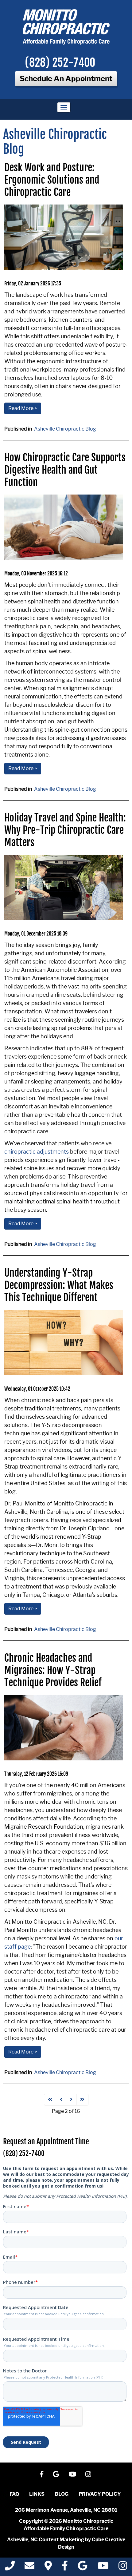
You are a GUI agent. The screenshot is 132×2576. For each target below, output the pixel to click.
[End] (82, 2100)
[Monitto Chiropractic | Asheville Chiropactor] (66, 27)
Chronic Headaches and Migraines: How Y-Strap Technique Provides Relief (53, 1670)
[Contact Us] (29, 2568)
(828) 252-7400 (60, 63)
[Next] (71, 2100)
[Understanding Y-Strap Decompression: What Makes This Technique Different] (64, 1343)
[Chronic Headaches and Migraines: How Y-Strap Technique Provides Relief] (64, 1728)
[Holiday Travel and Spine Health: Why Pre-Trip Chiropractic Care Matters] (64, 887)
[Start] (50, 2100)
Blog (62, 2494)
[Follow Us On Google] (56, 2474)
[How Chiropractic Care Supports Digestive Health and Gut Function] (64, 527)
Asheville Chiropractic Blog (65, 429)
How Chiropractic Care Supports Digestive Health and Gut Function (65, 470)
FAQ (14, 2494)
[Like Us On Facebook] (42, 2474)
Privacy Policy (100, 2494)
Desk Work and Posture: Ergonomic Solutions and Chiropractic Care (52, 180)
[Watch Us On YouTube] (72, 2474)
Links (37, 2494)
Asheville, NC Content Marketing (46, 2540)
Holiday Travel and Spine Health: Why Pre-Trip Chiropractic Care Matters (65, 830)
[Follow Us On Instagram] (88, 2474)
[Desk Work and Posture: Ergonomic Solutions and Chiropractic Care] (64, 237)
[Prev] (61, 2100)
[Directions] (48, 2568)
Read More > (23, 408)
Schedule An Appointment (66, 79)
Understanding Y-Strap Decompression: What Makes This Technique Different (59, 1285)
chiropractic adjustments (37, 1152)
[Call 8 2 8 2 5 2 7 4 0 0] (10, 2568)
